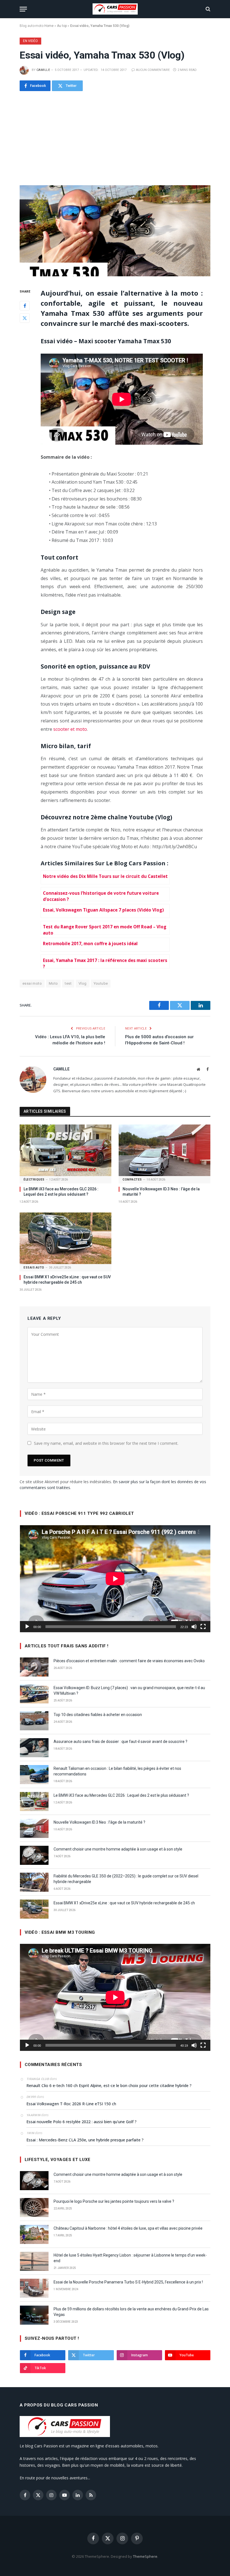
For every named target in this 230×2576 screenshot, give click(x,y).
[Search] (207, 9)
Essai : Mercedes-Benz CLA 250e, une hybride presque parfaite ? (85, 2140)
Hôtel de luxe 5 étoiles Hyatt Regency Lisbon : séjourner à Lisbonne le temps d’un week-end (130, 2258)
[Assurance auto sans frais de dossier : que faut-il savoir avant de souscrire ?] (34, 1748)
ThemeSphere (145, 2556)
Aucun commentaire (153, 70)
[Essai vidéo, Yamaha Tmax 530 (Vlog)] (115, 231)
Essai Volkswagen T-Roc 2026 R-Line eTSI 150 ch (71, 2104)
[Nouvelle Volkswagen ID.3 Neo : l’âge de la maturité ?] (165, 1150)
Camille (43, 70)
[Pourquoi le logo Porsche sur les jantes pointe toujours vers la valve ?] (34, 2208)
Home (49, 26)
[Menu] (23, 9)
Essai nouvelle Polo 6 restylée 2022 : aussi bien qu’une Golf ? (81, 2122)
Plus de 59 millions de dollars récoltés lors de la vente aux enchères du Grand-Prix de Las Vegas (131, 2312)
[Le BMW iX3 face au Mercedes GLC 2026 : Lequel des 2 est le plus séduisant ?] (65, 1150)
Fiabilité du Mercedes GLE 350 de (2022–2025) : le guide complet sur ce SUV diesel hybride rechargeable (126, 1879)
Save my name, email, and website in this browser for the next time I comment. (106, 1443)
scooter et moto (70, 729)
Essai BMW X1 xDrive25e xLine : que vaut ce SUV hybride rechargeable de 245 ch (67, 1280)
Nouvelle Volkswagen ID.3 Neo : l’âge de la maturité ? (161, 1192)
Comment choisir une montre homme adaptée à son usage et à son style (118, 1849)
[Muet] (194, 1627)
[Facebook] (25, 306)
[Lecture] (27, 1627)
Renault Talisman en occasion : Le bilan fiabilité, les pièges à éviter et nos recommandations (117, 1771)
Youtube (101, 983)
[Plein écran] (203, 1627)
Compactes (132, 1180)
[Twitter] (25, 318)
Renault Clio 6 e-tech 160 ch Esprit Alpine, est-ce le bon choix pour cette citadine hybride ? (109, 2085)
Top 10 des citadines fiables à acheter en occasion (98, 1715)
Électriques (34, 1180)
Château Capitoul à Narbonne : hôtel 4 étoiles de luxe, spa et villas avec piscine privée (128, 2228)
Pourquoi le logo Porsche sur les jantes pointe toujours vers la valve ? (114, 2201)
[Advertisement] (115, 138)
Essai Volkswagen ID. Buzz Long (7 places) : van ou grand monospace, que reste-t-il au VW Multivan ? (129, 1691)
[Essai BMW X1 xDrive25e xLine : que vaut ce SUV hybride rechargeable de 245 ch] (65, 1238)
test (68, 983)
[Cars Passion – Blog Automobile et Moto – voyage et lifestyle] (115, 9)
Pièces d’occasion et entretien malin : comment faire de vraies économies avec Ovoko (129, 1661)
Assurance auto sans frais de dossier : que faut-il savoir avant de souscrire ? (120, 1742)
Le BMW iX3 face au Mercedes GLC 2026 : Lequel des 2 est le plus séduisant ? (61, 1192)
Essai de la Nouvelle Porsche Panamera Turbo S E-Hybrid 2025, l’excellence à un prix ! (128, 2282)
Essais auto (34, 1268)
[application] (115, 1579)
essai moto (32, 983)
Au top (62, 26)
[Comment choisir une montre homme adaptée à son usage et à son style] (34, 1855)
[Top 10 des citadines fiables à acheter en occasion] (34, 1721)
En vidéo (30, 41)
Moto (53, 983)
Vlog (83, 983)
